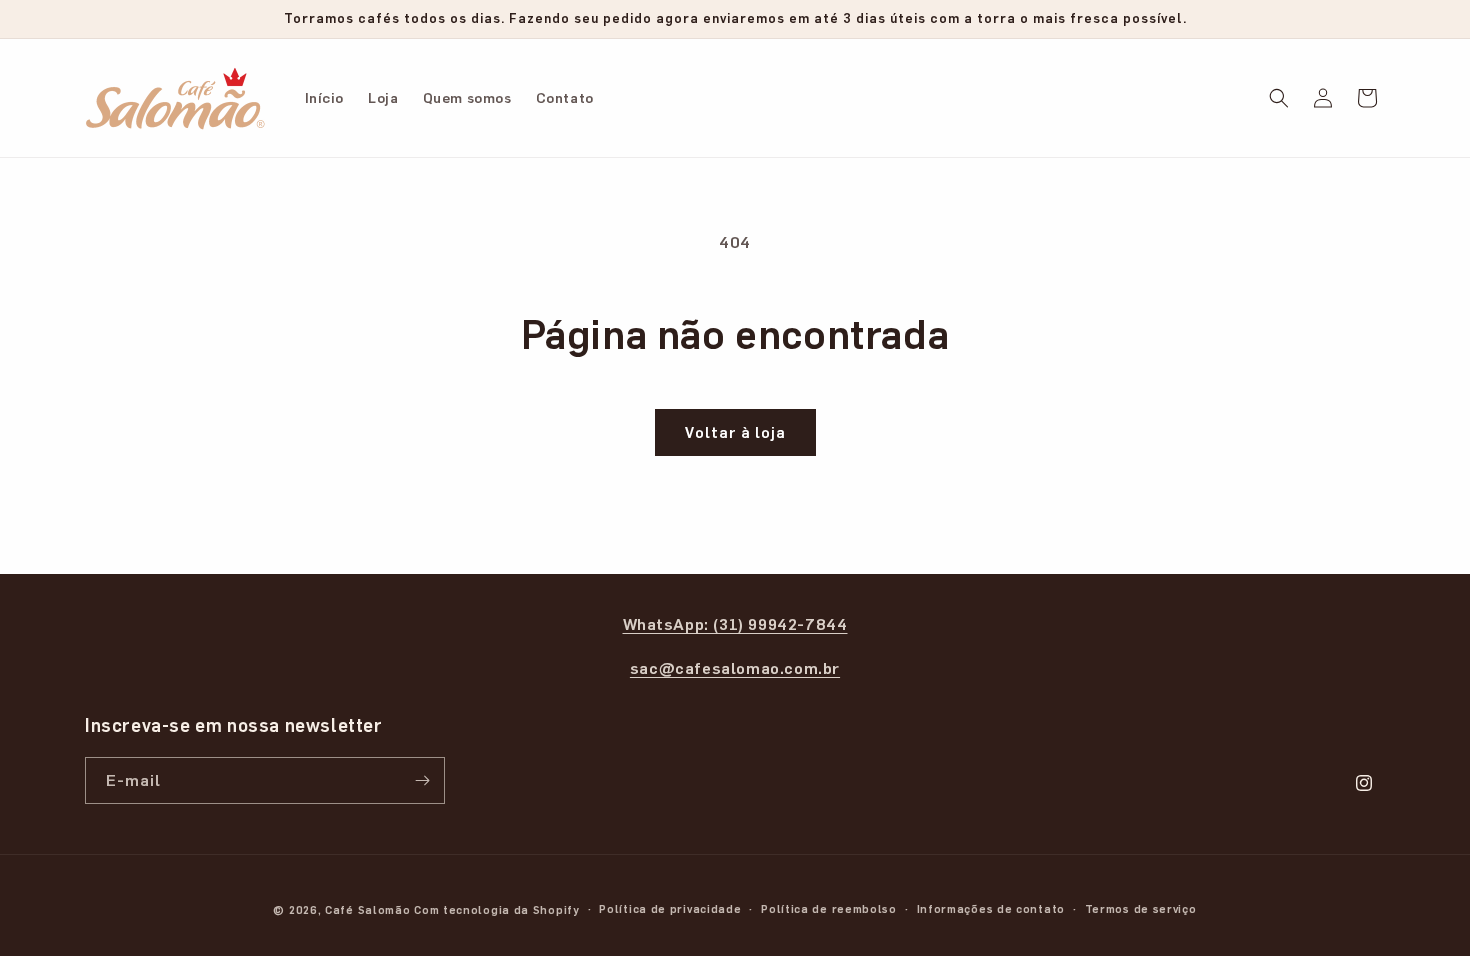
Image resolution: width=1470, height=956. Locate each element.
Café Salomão (367, 909)
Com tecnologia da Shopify (497, 909)
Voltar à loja (735, 431)
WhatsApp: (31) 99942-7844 (735, 623)
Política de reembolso (829, 908)
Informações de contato (991, 908)
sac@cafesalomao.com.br (735, 667)
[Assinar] (422, 780)
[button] (1279, 98)
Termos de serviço (1141, 908)
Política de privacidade (670, 908)
